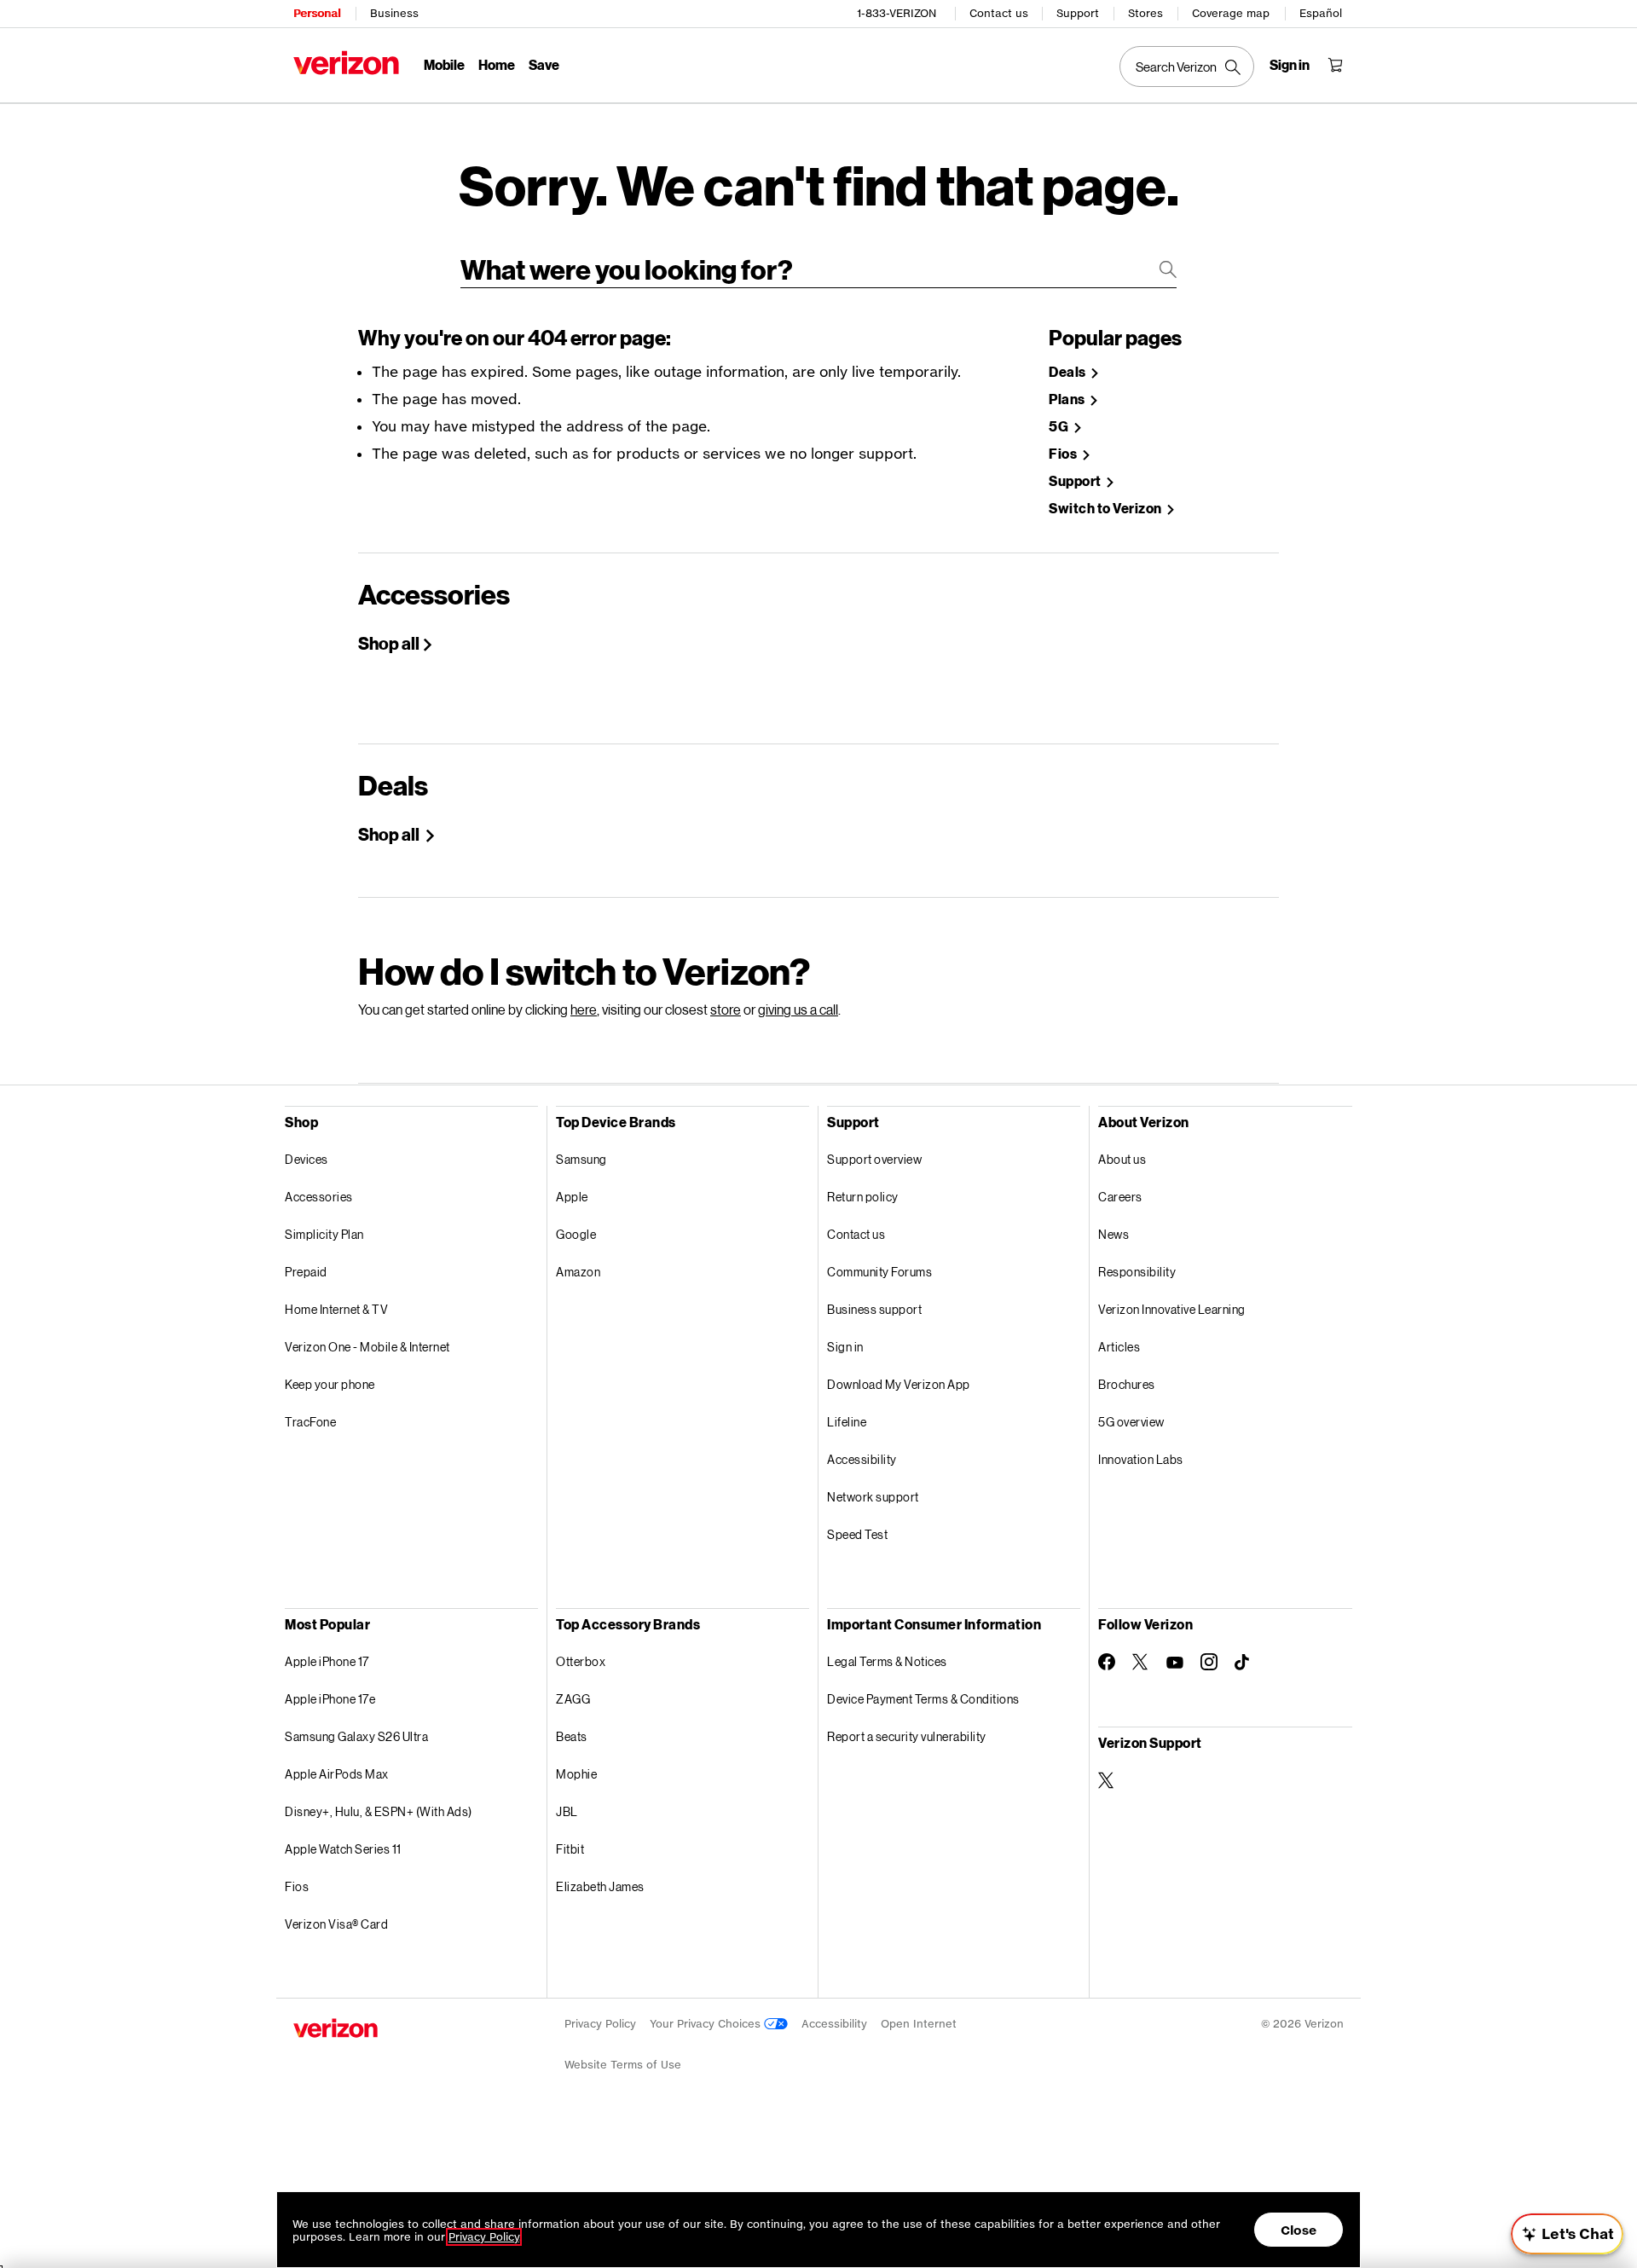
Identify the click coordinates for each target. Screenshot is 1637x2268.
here (584, 1009)
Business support (874, 1309)
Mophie (576, 1774)
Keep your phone (330, 1384)
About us (1122, 1159)
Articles (1119, 1347)
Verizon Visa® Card (336, 1924)
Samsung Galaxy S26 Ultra (356, 1736)
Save (544, 64)
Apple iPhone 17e (330, 1699)
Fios (1064, 454)
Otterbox (581, 1661)
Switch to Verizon (1106, 509)
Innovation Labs (1141, 1459)
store (726, 1009)
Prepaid (306, 1272)
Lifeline (847, 1422)
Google (576, 1234)
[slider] (1567, 2234)
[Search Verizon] (1187, 67)
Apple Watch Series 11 (343, 1849)
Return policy (863, 1197)
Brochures (1127, 1384)
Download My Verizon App (899, 1384)
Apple (572, 1197)
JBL (567, 1811)
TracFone (310, 1422)
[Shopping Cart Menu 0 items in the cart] (1335, 65)
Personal (317, 13)
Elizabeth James (600, 1886)
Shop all (389, 643)
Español (1321, 13)
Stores (1145, 13)
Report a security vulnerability (907, 1736)
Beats (572, 1736)
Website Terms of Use (623, 2065)
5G (1060, 427)
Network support (873, 1497)
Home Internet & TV (336, 1309)
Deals (1068, 372)
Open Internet (919, 2024)
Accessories (319, 1197)
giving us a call (798, 1009)
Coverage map (1231, 13)
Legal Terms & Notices (887, 1661)
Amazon (578, 1272)
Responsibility (1137, 1272)
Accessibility (862, 1459)
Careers (1120, 1197)
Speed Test (857, 1534)
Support (1078, 13)
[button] (1607, 2178)
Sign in (845, 1347)
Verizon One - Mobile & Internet (367, 1347)
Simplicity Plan (324, 1234)
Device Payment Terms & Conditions (923, 1699)
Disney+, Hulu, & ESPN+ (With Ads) (379, 1811)
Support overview (874, 1159)
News (1114, 1234)
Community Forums (879, 1272)
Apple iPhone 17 (327, 1661)
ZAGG (573, 1699)
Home (497, 64)
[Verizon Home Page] (346, 63)
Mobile (444, 64)
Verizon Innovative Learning (1172, 1309)
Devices (307, 1159)
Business (394, 13)
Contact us (999, 13)
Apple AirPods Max (337, 1774)
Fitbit (570, 1849)
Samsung (581, 1159)
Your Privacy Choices (707, 2024)
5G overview (1131, 1422)
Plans (1068, 399)
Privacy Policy (600, 2024)
